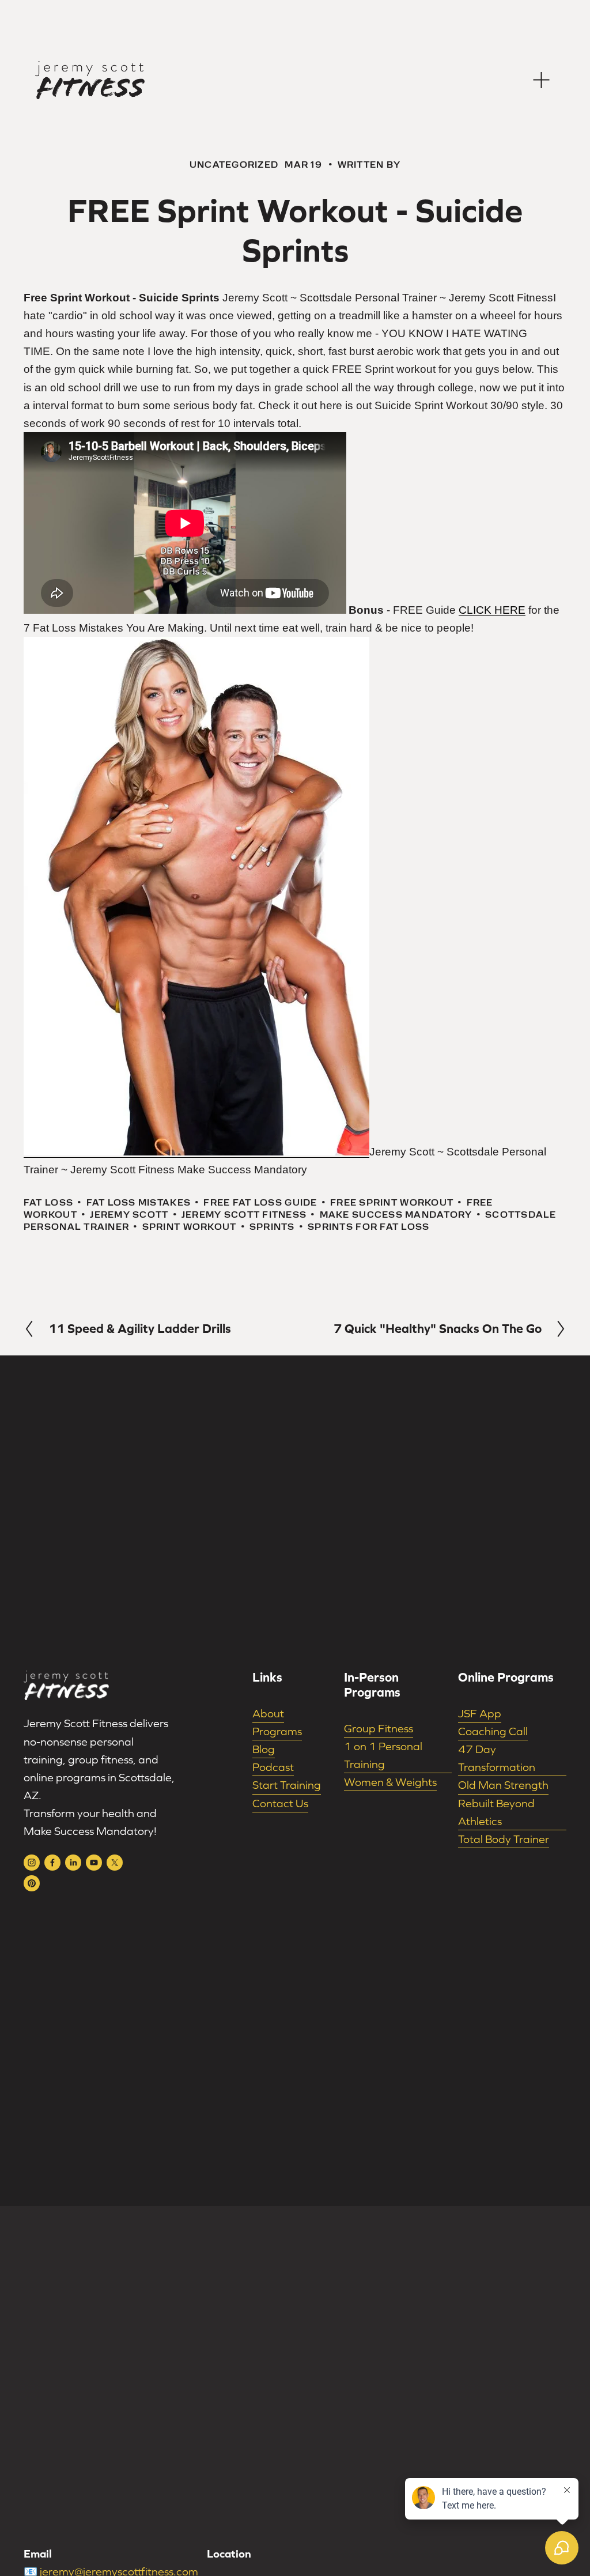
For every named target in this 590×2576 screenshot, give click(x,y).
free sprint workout (392, 1202)
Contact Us (280, 1803)
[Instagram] (32, 1863)
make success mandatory (396, 1215)
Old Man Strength (503, 1785)
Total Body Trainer (504, 1839)
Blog (264, 1749)
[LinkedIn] (73, 1863)
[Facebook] (52, 1863)
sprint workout (190, 1227)
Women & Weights (390, 1782)
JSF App (480, 1713)
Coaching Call (493, 1731)
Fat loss (48, 1202)
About (268, 1713)
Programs (277, 1731)
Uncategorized (234, 165)
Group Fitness (379, 1728)
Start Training (287, 1785)
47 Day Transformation (497, 1758)
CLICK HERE (492, 610)
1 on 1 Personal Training (383, 1755)
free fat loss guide (260, 1202)
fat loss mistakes (139, 1202)
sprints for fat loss (368, 1227)
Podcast (273, 1767)
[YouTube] (94, 1863)
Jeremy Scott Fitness (244, 1215)
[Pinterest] (32, 1883)
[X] (115, 1863)
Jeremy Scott (129, 1215)
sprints (272, 1227)
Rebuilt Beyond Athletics (496, 1812)
